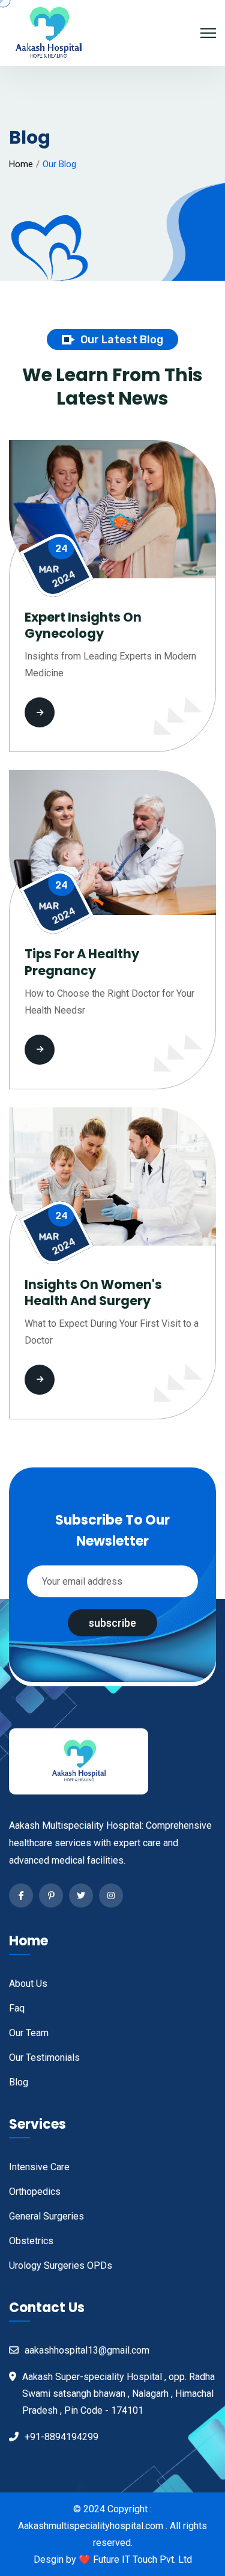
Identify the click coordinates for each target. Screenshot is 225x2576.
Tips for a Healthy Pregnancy (82, 962)
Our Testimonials (44, 2057)
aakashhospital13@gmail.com (87, 2350)
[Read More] (76, 712)
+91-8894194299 (61, 2437)
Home (21, 164)
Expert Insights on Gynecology (83, 626)
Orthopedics (35, 2192)
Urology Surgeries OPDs (61, 2265)
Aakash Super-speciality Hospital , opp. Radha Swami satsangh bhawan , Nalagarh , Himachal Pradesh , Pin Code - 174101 (118, 2394)
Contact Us (47, 2308)
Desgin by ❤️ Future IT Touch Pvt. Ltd (113, 2559)
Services (37, 2124)
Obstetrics (31, 2241)
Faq (17, 2008)
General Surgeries (46, 2216)
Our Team (29, 2033)
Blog (19, 2082)
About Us (28, 1984)
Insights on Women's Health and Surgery (93, 1293)
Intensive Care (39, 2167)
